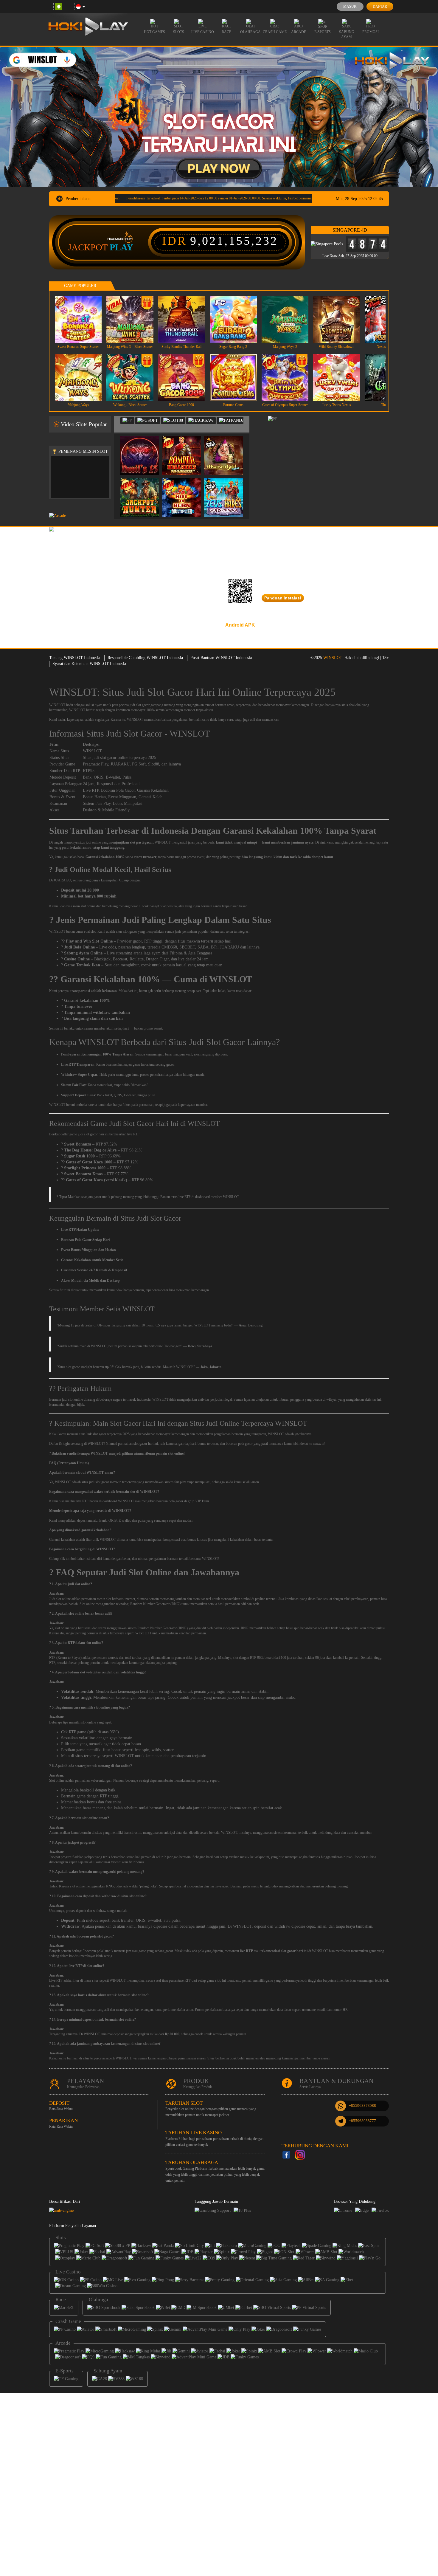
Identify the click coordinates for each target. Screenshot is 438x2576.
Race (226, 32)
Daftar (380, 7)
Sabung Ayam (347, 34)
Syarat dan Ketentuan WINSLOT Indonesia (89, 664)
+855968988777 (362, 2121)
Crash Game (275, 32)
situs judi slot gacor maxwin (101, 1482)
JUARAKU (120, 764)
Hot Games (154, 32)
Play (121, 247)
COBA (143, 449)
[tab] (127, 421)
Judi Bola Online (79, 947)
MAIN (82, 319)
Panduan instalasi (283, 598)
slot (59, 1599)
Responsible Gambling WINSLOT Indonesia (145, 658)
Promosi (371, 32)
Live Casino (203, 32)
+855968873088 (362, 2105)
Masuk (350, 7)
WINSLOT (333, 658)
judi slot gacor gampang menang (152, 705)
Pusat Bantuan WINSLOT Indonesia (221, 658)
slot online (62, 1628)
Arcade (299, 32)
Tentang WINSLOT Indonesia (75, 658)
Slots (179, 32)
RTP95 (89, 771)
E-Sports (323, 32)
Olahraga (250, 32)
